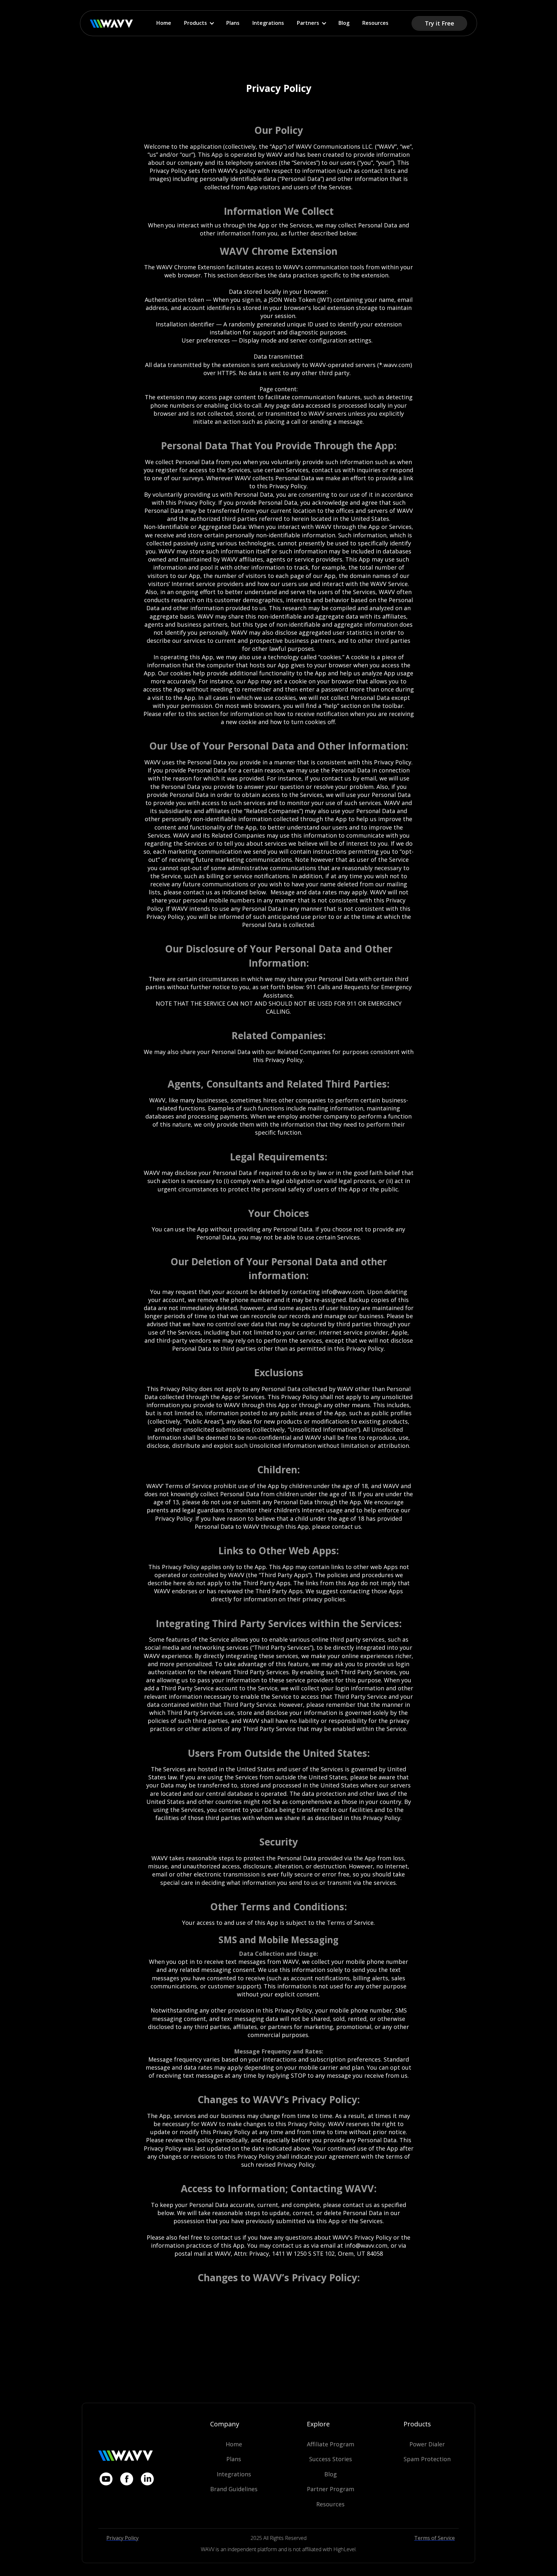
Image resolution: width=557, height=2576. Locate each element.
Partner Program (331, 2489)
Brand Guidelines (234, 2489)
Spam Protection (427, 2459)
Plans (233, 23)
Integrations (268, 23)
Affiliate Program (331, 2444)
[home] (112, 23)
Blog (344, 23)
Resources (375, 23)
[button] (199, 23)
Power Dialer (427, 2444)
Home (164, 23)
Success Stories (331, 2459)
